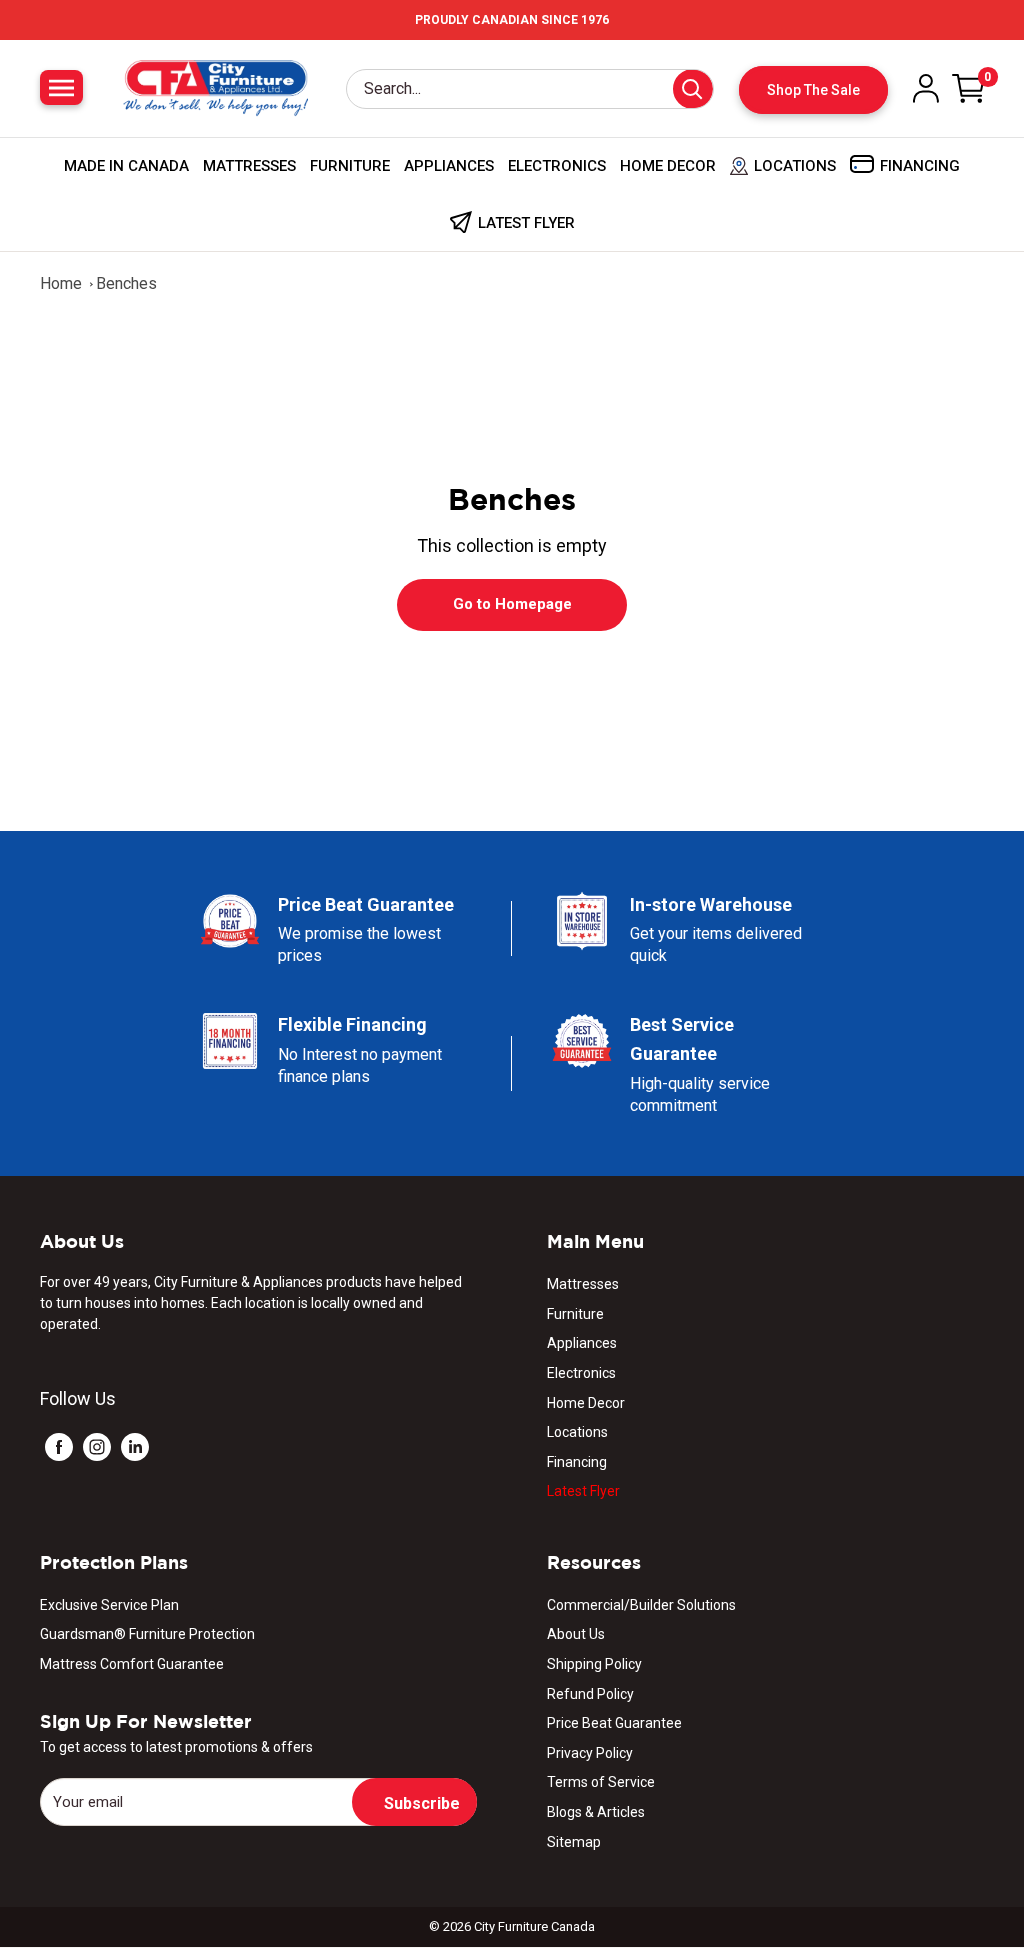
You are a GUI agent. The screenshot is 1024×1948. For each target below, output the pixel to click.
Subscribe (422, 1803)
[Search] (693, 89)
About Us (576, 1634)
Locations (577, 1432)
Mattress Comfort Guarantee (132, 1664)
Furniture (350, 166)
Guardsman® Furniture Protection (147, 1634)
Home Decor (668, 166)
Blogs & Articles (596, 1812)
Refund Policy (590, 1694)
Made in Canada (126, 166)
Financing (577, 1462)
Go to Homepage (512, 604)
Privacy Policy (590, 1753)
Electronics (557, 166)
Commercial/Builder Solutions (641, 1605)
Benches (126, 283)
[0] (969, 88)
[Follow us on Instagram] (97, 1446)
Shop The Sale (813, 90)
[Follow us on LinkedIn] (135, 1446)
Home (61, 283)
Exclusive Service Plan (109, 1605)
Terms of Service (601, 1782)
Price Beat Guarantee (614, 1723)
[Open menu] (61, 87)
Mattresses (249, 166)
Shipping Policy (594, 1664)
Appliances (449, 166)
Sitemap (574, 1842)
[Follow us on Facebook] (59, 1446)
